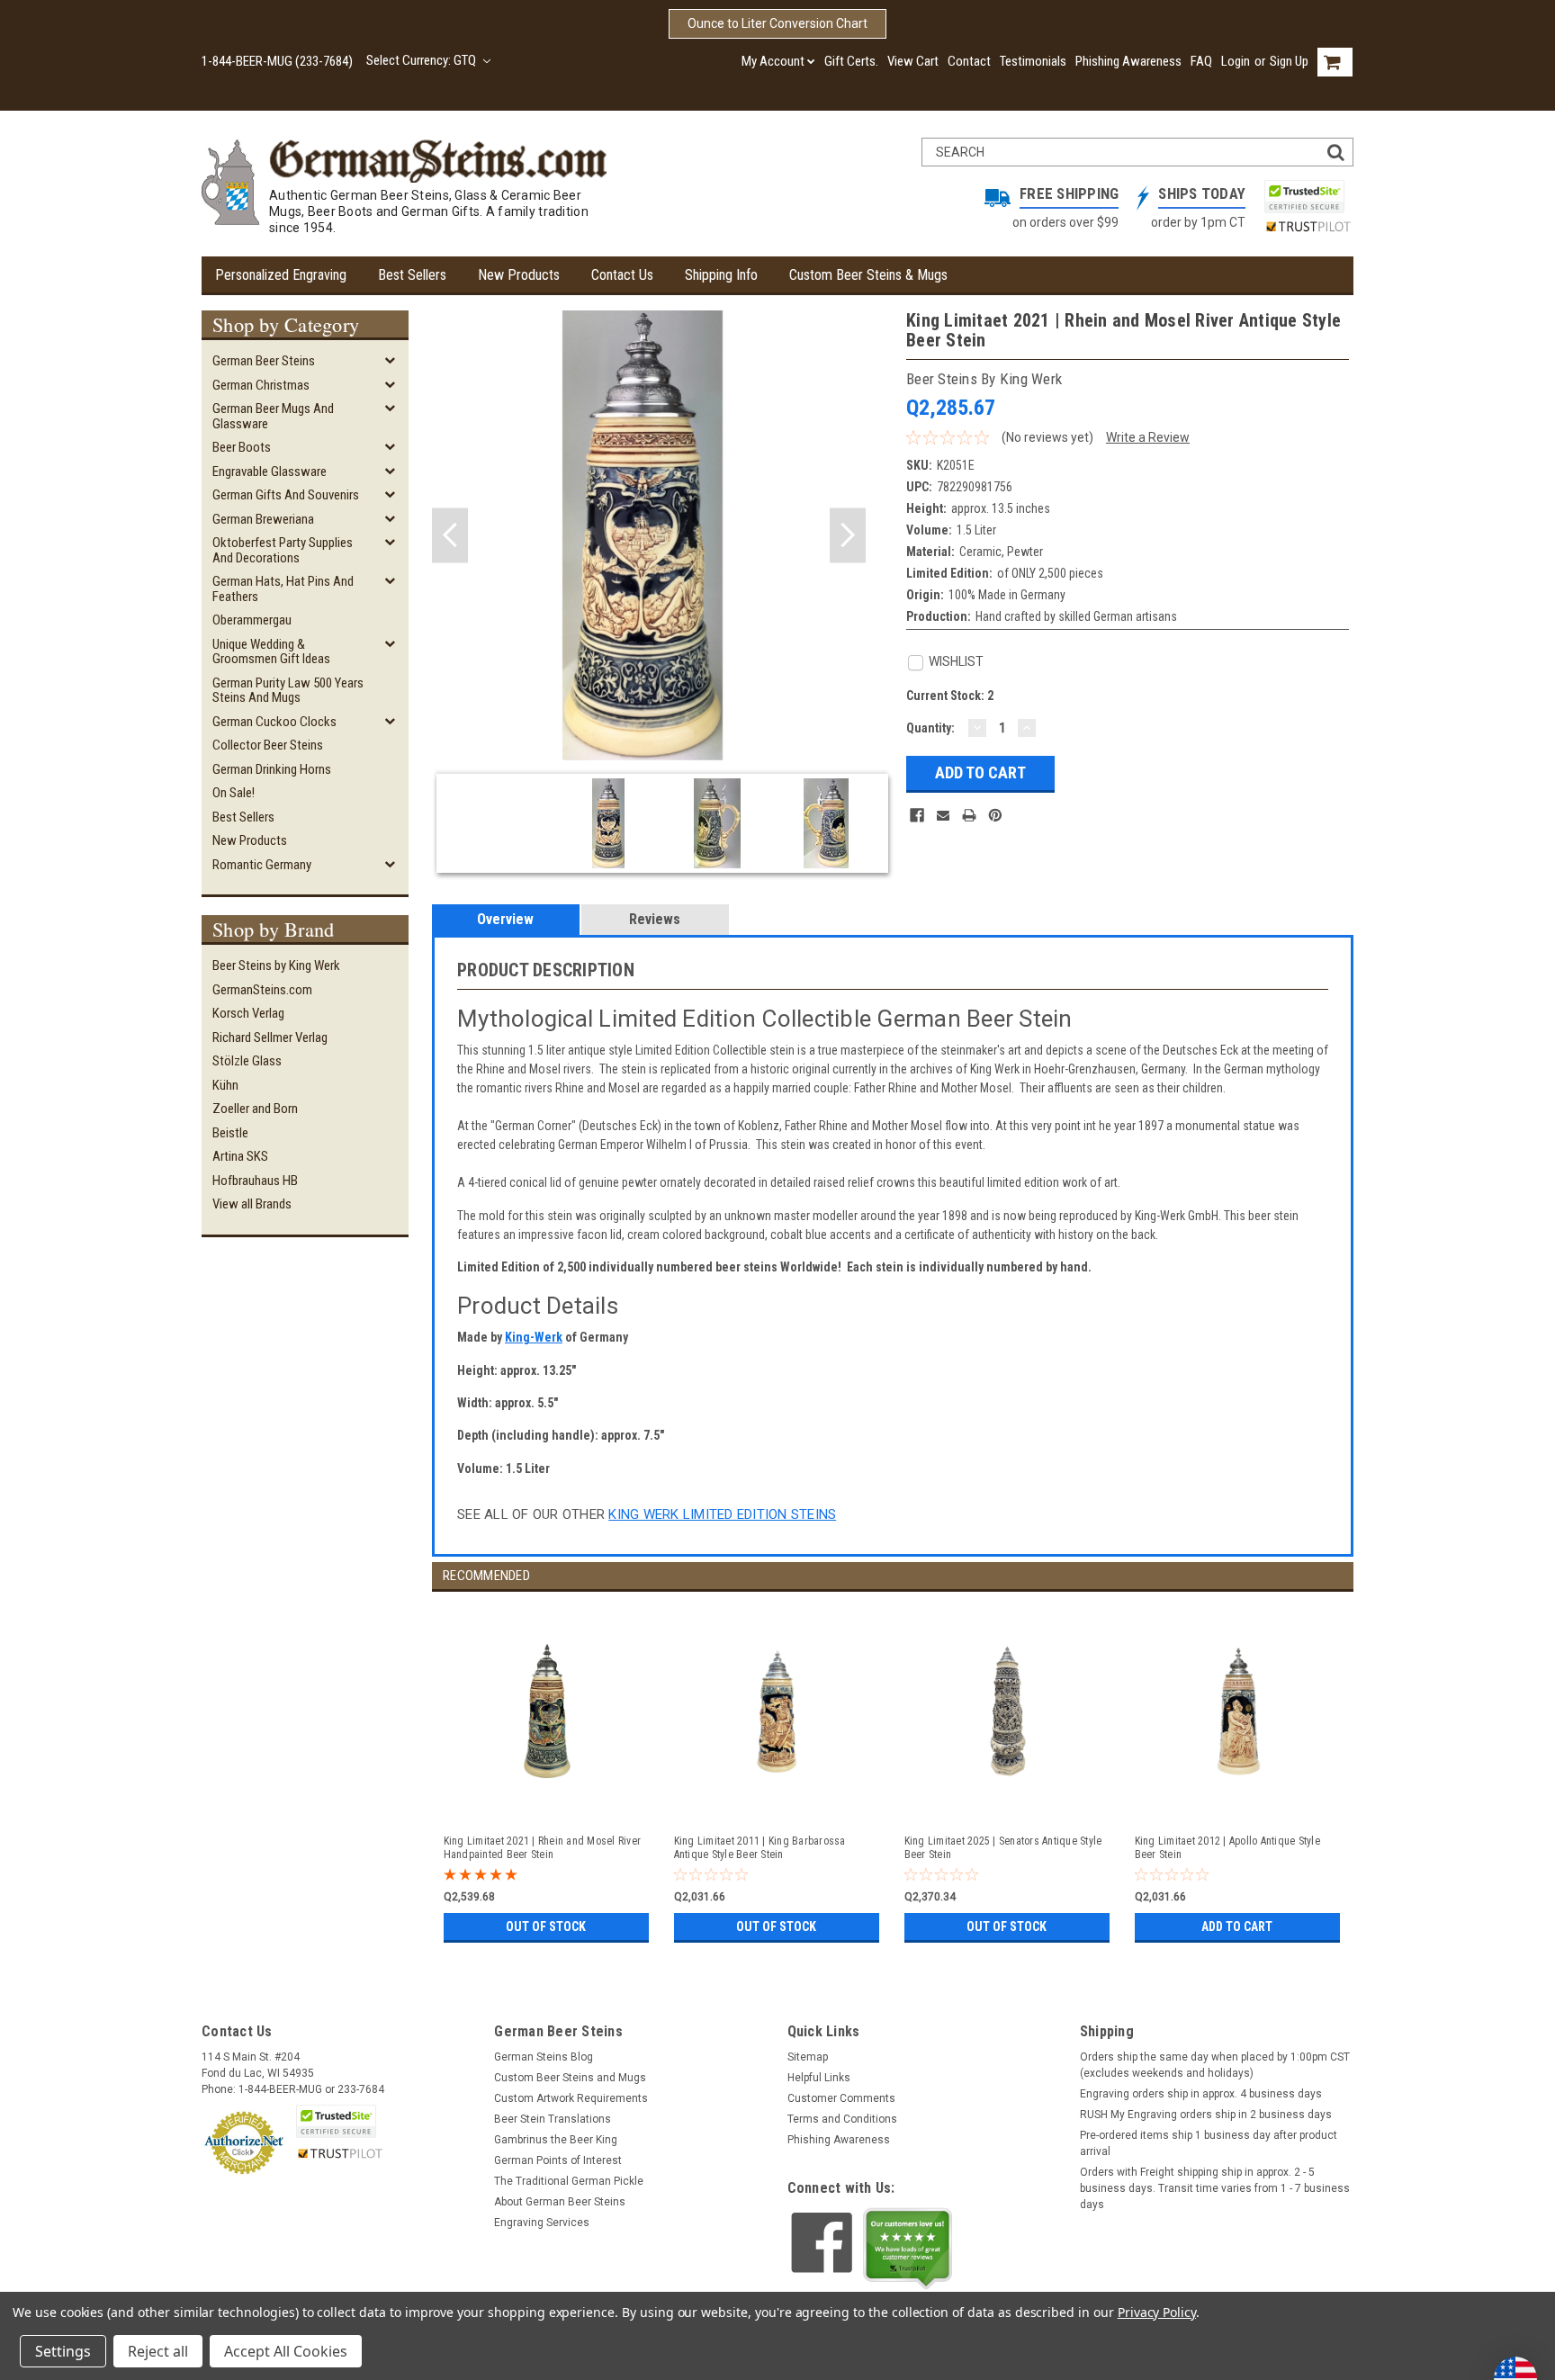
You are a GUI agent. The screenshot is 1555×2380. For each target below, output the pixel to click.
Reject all (158, 2351)
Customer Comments (841, 2098)
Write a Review (1148, 437)
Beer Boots (242, 447)
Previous (450, 536)
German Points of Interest (558, 2160)
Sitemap (808, 2057)
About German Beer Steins (560, 2202)
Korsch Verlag (248, 1013)
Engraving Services (542, 2223)
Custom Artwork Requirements (571, 2098)
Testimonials (1033, 61)
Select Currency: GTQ (422, 60)
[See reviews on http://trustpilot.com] (908, 2249)
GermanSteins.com (262, 990)
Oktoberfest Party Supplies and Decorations (283, 550)
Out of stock (546, 1926)
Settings (63, 2351)
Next (848, 536)
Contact (969, 61)
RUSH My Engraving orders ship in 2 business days (1206, 2115)
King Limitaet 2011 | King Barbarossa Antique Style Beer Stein (760, 1848)
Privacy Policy (1157, 2312)
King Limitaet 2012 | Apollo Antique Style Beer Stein (1227, 1848)
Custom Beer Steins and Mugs (570, 2078)
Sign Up (1289, 61)
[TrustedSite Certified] (1304, 197)
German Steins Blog (544, 2057)
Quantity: (930, 728)
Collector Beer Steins (268, 745)
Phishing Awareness (1128, 61)
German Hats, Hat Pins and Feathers (283, 589)
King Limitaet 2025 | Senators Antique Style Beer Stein (1003, 1848)
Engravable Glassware (270, 472)
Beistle (230, 1133)
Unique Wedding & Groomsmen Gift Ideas (271, 652)
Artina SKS (240, 1156)
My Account (773, 61)
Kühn (225, 1085)
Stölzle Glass (247, 1061)
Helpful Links (819, 2078)
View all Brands (252, 1204)
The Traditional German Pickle (569, 2181)
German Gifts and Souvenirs (286, 495)
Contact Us (622, 275)
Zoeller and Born (255, 1109)
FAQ (1201, 61)
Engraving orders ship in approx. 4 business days (1201, 2094)
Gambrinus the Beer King (556, 2140)
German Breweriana (263, 519)
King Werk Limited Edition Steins (722, 1514)
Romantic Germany (262, 865)
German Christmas (261, 385)
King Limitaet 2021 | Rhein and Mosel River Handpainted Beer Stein (543, 1848)
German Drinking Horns (272, 769)
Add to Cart (1237, 1926)
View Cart (913, 61)
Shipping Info (721, 275)
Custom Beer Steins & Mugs (868, 275)
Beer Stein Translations (553, 2119)
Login (1236, 61)
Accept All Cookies (286, 2351)
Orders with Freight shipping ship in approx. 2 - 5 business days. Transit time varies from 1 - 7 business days (1215, 2188)
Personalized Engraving (281, 275)
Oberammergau (252, 620)
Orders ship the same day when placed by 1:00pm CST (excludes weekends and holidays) (1215, 2065)
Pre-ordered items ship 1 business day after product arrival (1209, 2143)
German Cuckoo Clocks (274, 722)
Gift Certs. (851, 61)
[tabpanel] (547, 1769)
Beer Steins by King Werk (276, 965)
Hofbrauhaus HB (255, 1181)
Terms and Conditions (842, 2119)
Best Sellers (412, 275)
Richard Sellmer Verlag (270, 1037)
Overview (505, 919)
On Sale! (234, 793)
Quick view (548, 1802)
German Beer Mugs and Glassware (273, 416)
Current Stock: (950, 696)
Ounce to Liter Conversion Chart (777, 23)
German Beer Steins (264, 361)
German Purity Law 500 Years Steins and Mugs (288, 691)
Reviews (655, 919)
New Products (519, 275)
